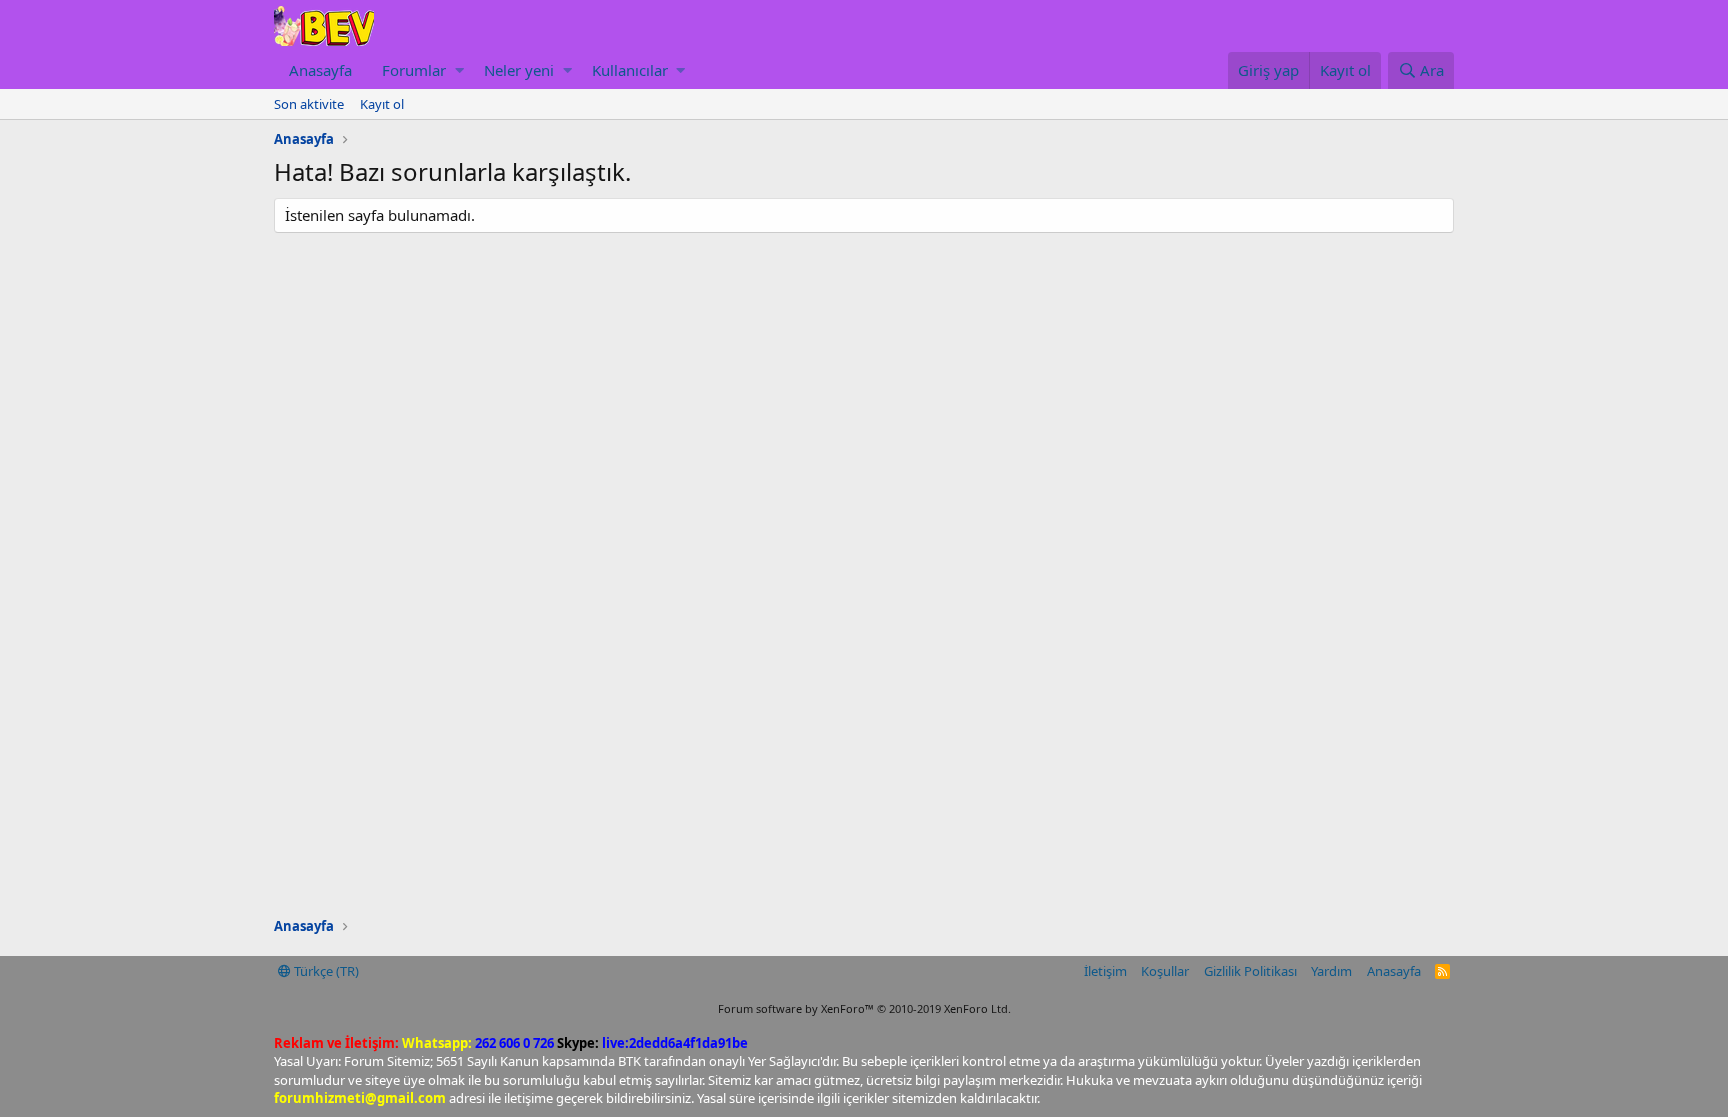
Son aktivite (309, 104)
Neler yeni (519, 70)
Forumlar (414, 70)
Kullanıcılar (630, 70)
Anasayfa (320, 70)
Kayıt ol (382, 104)
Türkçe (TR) (325, 971)
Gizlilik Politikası (1250, 971)
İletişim (1105, 971)
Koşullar (1165, 971)
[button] (459, 70)
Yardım (1331, 971)
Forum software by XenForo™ (864, 1008)
